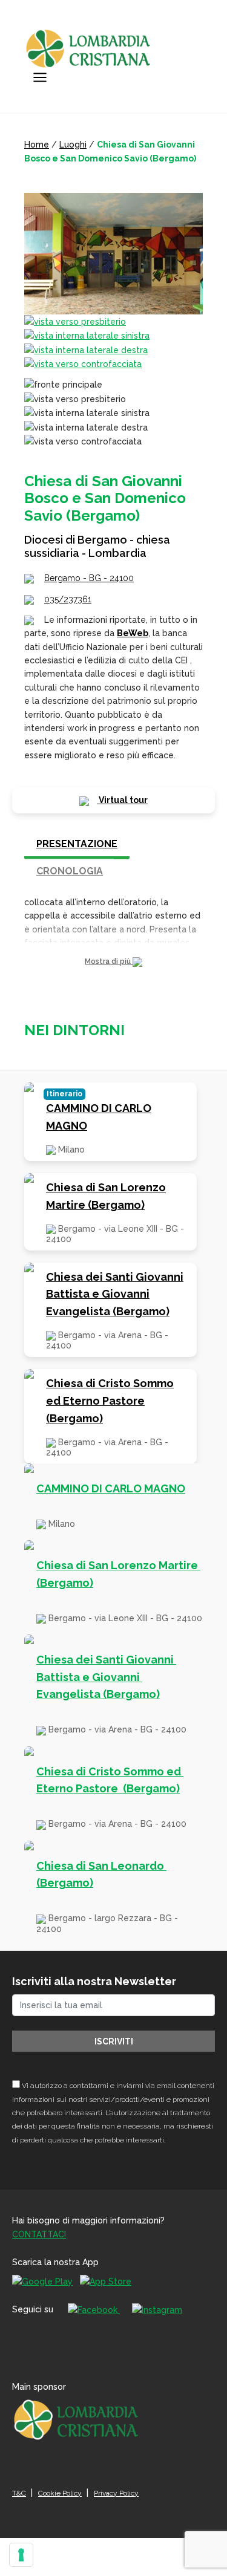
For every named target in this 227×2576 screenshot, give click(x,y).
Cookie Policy (60, 2493)
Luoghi (73, 145)
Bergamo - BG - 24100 (89, 578)
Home (37, 145)
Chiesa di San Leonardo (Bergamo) (101, 1875)
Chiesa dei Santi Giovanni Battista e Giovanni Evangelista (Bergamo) (115, 1294)
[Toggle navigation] (40, 77)
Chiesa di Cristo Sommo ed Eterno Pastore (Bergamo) (110, 1401)
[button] (113, 962)
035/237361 (68, 599)
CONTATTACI (39, 2234)
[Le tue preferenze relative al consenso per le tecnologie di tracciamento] (21, 2555)
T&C (19, 2493)
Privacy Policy (116, 2493)
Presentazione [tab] (77, 844)
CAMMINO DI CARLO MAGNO (99, 1117)
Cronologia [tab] (70, 871)
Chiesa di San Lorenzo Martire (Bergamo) (106, 1196)
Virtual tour (122, 800)
